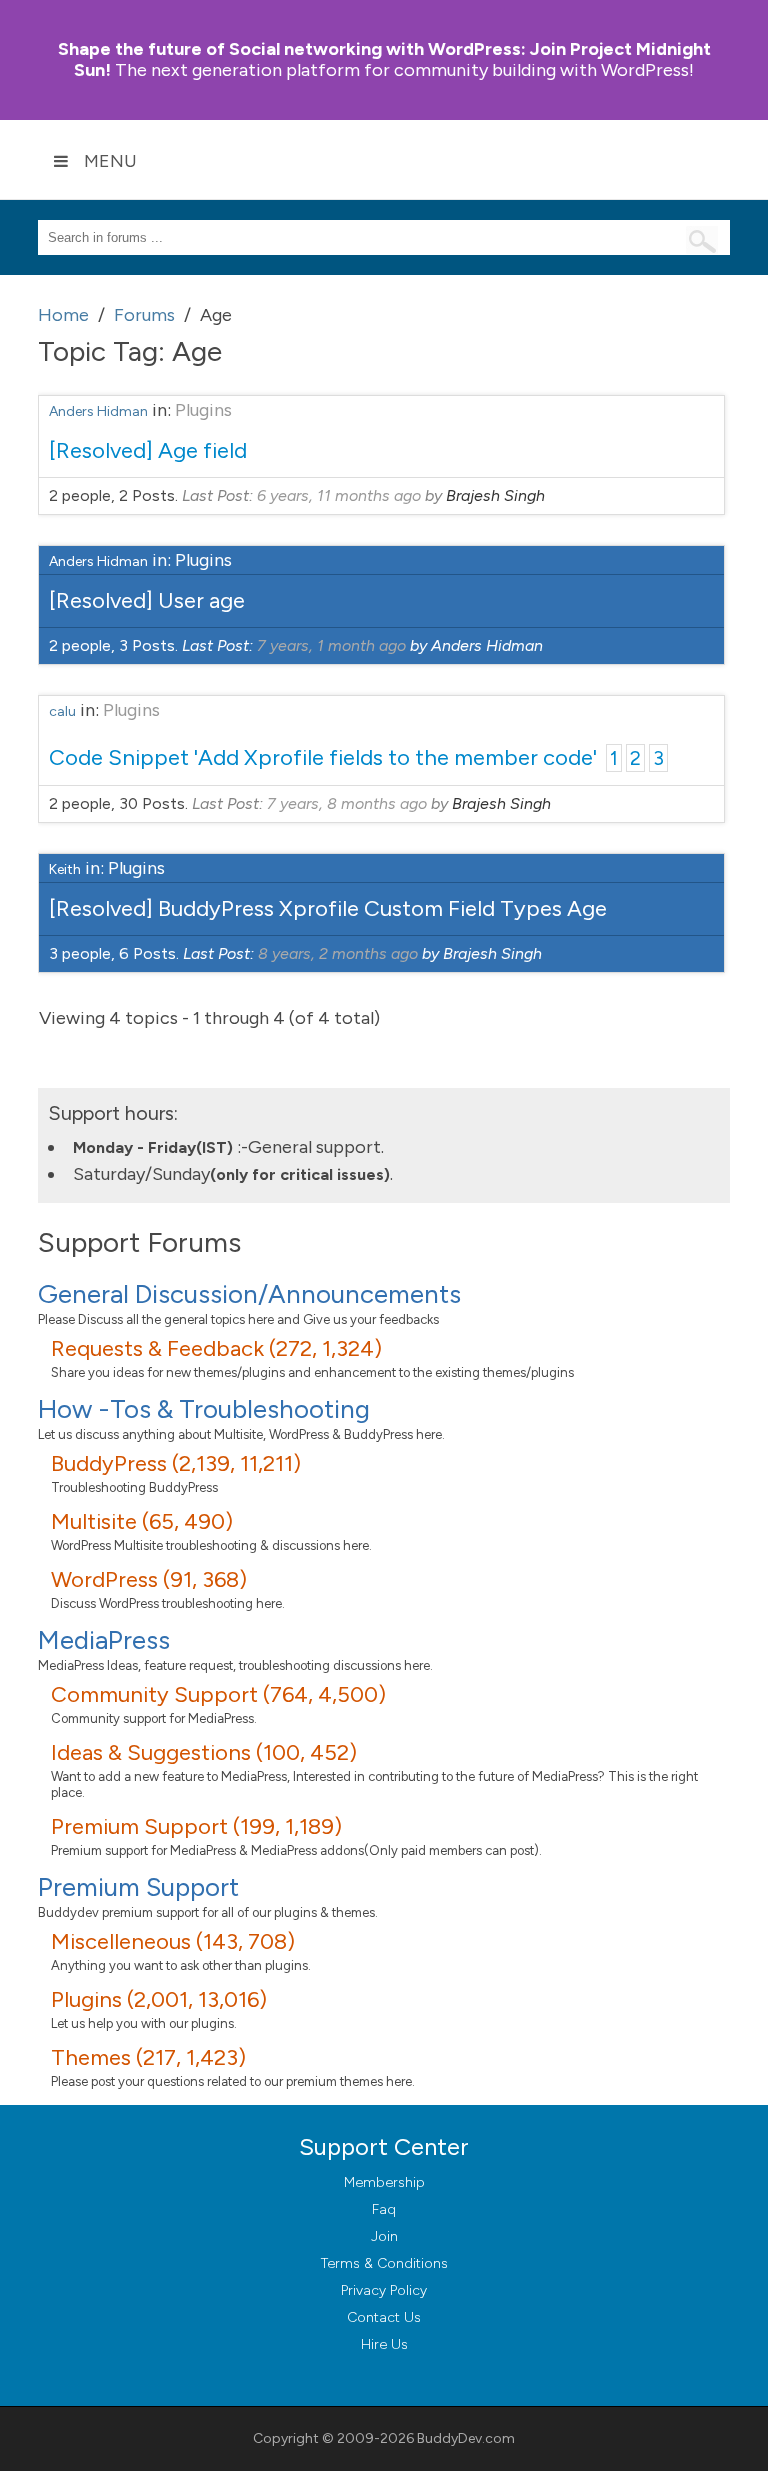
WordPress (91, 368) (149, 1579)
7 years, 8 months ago (347, 803)
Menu (110, 161)
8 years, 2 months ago (338, 953)
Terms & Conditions (384, 2263)
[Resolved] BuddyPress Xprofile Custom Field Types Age (328, 908)
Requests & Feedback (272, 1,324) (216, 1348)
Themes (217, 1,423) (148, 2057)
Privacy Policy (384, 2290)
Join (384, 2236)
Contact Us (384, 2317)
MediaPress (104, 1640)
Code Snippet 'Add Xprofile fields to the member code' (323, 757)
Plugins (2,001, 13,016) (159, 1999)
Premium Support (138, 1887)
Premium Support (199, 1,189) (196, 1826)
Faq (384, 2209)
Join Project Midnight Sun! (384, 59)
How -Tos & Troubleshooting (204, 1409)
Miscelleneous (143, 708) (173, 1941)
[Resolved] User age (147, 600)
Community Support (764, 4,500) (218, 1694)
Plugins (203, 410)
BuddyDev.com (466, 2438)
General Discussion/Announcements (249, 1294)
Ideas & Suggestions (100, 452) (204, 1752)
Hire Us (384, 2344)
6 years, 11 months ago (339, 495)
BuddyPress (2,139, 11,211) (176, 1463)
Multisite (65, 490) (142, 1521)
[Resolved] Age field (148, 450)
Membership (384, 2182)
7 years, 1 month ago (331, 645)
